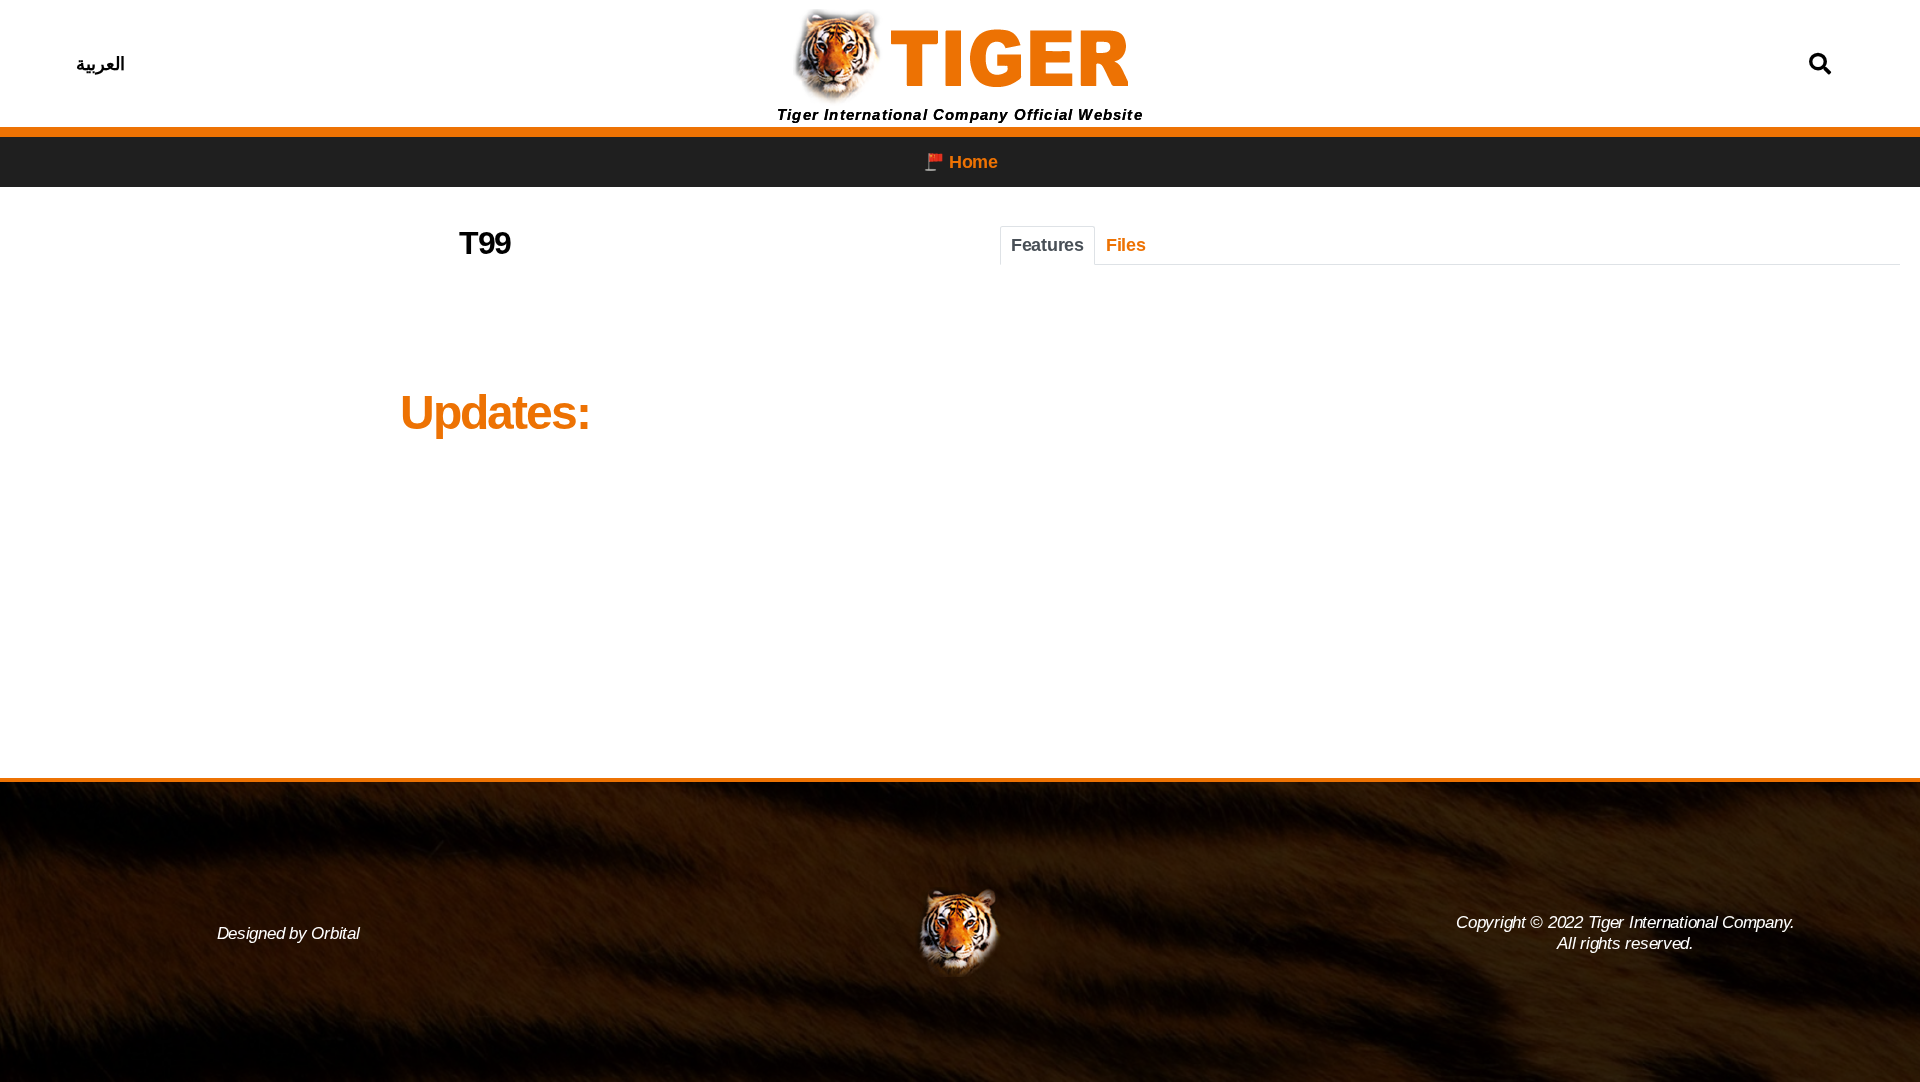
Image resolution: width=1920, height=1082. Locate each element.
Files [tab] (1126, 245)
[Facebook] (337, 64)
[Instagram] (387, 64)
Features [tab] (1047, 245)
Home (973, 162)
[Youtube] (437, 64)
